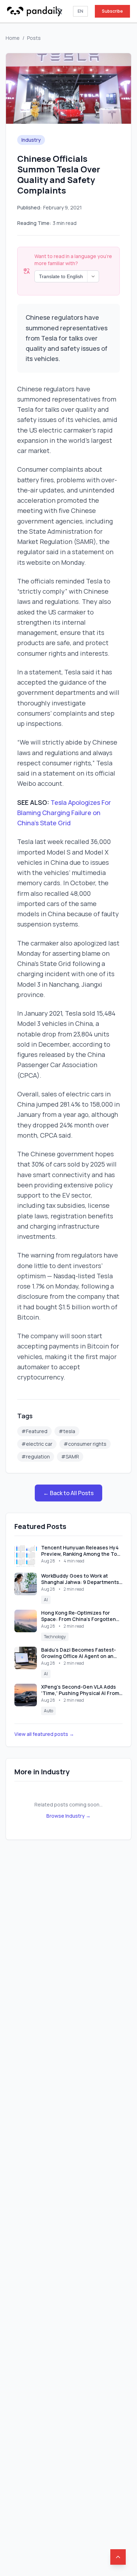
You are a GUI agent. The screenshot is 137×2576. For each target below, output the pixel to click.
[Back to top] (118, 2557)
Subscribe (112, 11)
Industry (31, 140)
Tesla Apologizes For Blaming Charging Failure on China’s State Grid (64, 813)
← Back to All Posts (68, 1493)
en (80, 11)
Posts (34, 38)
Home (13, 38)
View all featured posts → (44, 1734)
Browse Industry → (68, 1816)
